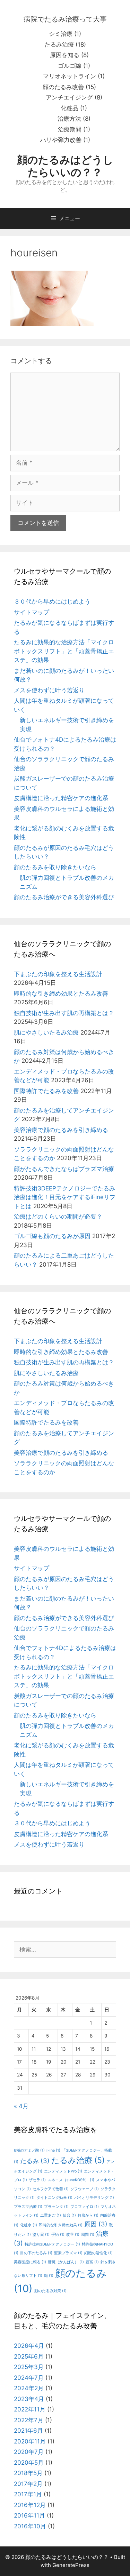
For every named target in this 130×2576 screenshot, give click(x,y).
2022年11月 (30, 2409)
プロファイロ (85, 2207)
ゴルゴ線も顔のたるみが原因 (52, 1236)
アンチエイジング (69, 97)
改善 (73, 2235)
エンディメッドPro (63, 2171)
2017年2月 (28, 2484)
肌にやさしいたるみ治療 (46, 1032)
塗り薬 (41, 2235)
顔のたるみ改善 (63, 87)
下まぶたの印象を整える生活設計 (58, 974)
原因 (96, 2224)
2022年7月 (29, 2420)
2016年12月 (30, 2505)
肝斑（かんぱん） (66, 2262)
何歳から (88, 2215)
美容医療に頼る (30, 2262)
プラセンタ (56, 2207)
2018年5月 (28, 2473)
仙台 (69, 2215)
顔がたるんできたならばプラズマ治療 (64, 1169)
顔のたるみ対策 (50, 2291)
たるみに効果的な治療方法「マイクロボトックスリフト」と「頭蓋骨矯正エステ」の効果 (64, 651)
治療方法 (69, 119)
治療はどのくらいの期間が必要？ (58, 1217)
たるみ (35, 2161)
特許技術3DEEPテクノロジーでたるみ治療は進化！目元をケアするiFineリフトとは (65, 1197)
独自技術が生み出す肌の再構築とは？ (64, 1013)
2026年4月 (29, 2346)
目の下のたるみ (36, 2253)
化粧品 (70, 108)
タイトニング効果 (54, 2198)
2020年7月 (29, 2452)
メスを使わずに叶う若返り (49, 690)
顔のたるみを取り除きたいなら (55, 867)
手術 (58, 2235)
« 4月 (21, 2106)
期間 (88, 2235)
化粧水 (29, 2225)
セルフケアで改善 (51, 2189)
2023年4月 (29, 2399)
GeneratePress (71, 2565)
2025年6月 (29, 2356)
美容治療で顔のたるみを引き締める (61, 1130)
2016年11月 (29, 2515)
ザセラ (37, 2180)
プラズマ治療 (28, 2207)
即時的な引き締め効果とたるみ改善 (61, 994)
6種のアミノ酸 (29, 2150)
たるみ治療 (59, 45)
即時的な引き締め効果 (61, 2225)
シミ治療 (61, 34)
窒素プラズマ (68, 2253)
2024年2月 (29, 2388)
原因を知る (65, 55)
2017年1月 (28, 2494)
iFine (53, 2150)
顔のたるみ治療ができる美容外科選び (64, 897)
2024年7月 (29, 2378)
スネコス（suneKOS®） (71, 2180)
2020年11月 (30, 2441)
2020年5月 (29, 2463)
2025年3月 (29, 2367)
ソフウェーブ (85, 2189)
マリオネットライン (70, 76)
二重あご (51, 2215)
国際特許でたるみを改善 (46, 1091)
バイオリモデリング (94, 2198)
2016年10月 (30, 2526)
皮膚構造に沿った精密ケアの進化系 (61, 798)
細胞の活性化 (98, 2253)
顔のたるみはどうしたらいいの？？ (65, 166)
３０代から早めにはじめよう (52, 601)
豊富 (92, 2262)
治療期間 (70, 129)
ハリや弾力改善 (61, 140)
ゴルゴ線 (70, 66)
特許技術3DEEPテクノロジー (52, 2244)
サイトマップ (32, 612)
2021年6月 (28, 2431)
